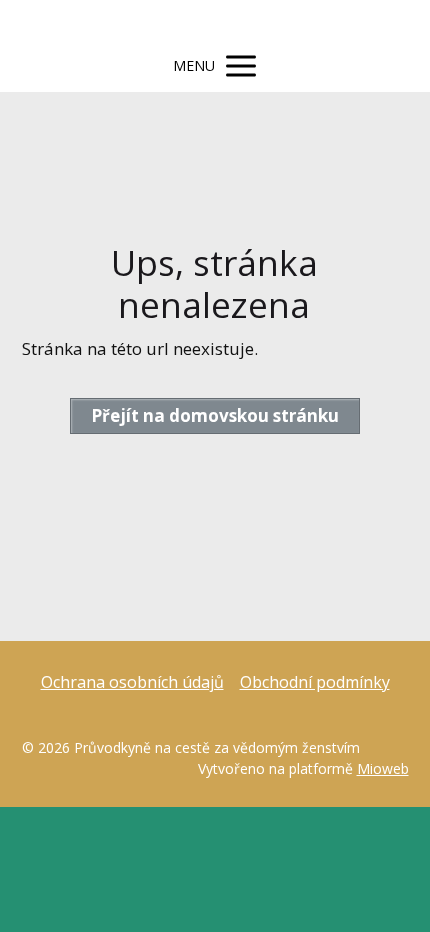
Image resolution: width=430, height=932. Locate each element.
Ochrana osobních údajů (132, 682)
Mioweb (383, 768)
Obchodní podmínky (315, 682)
